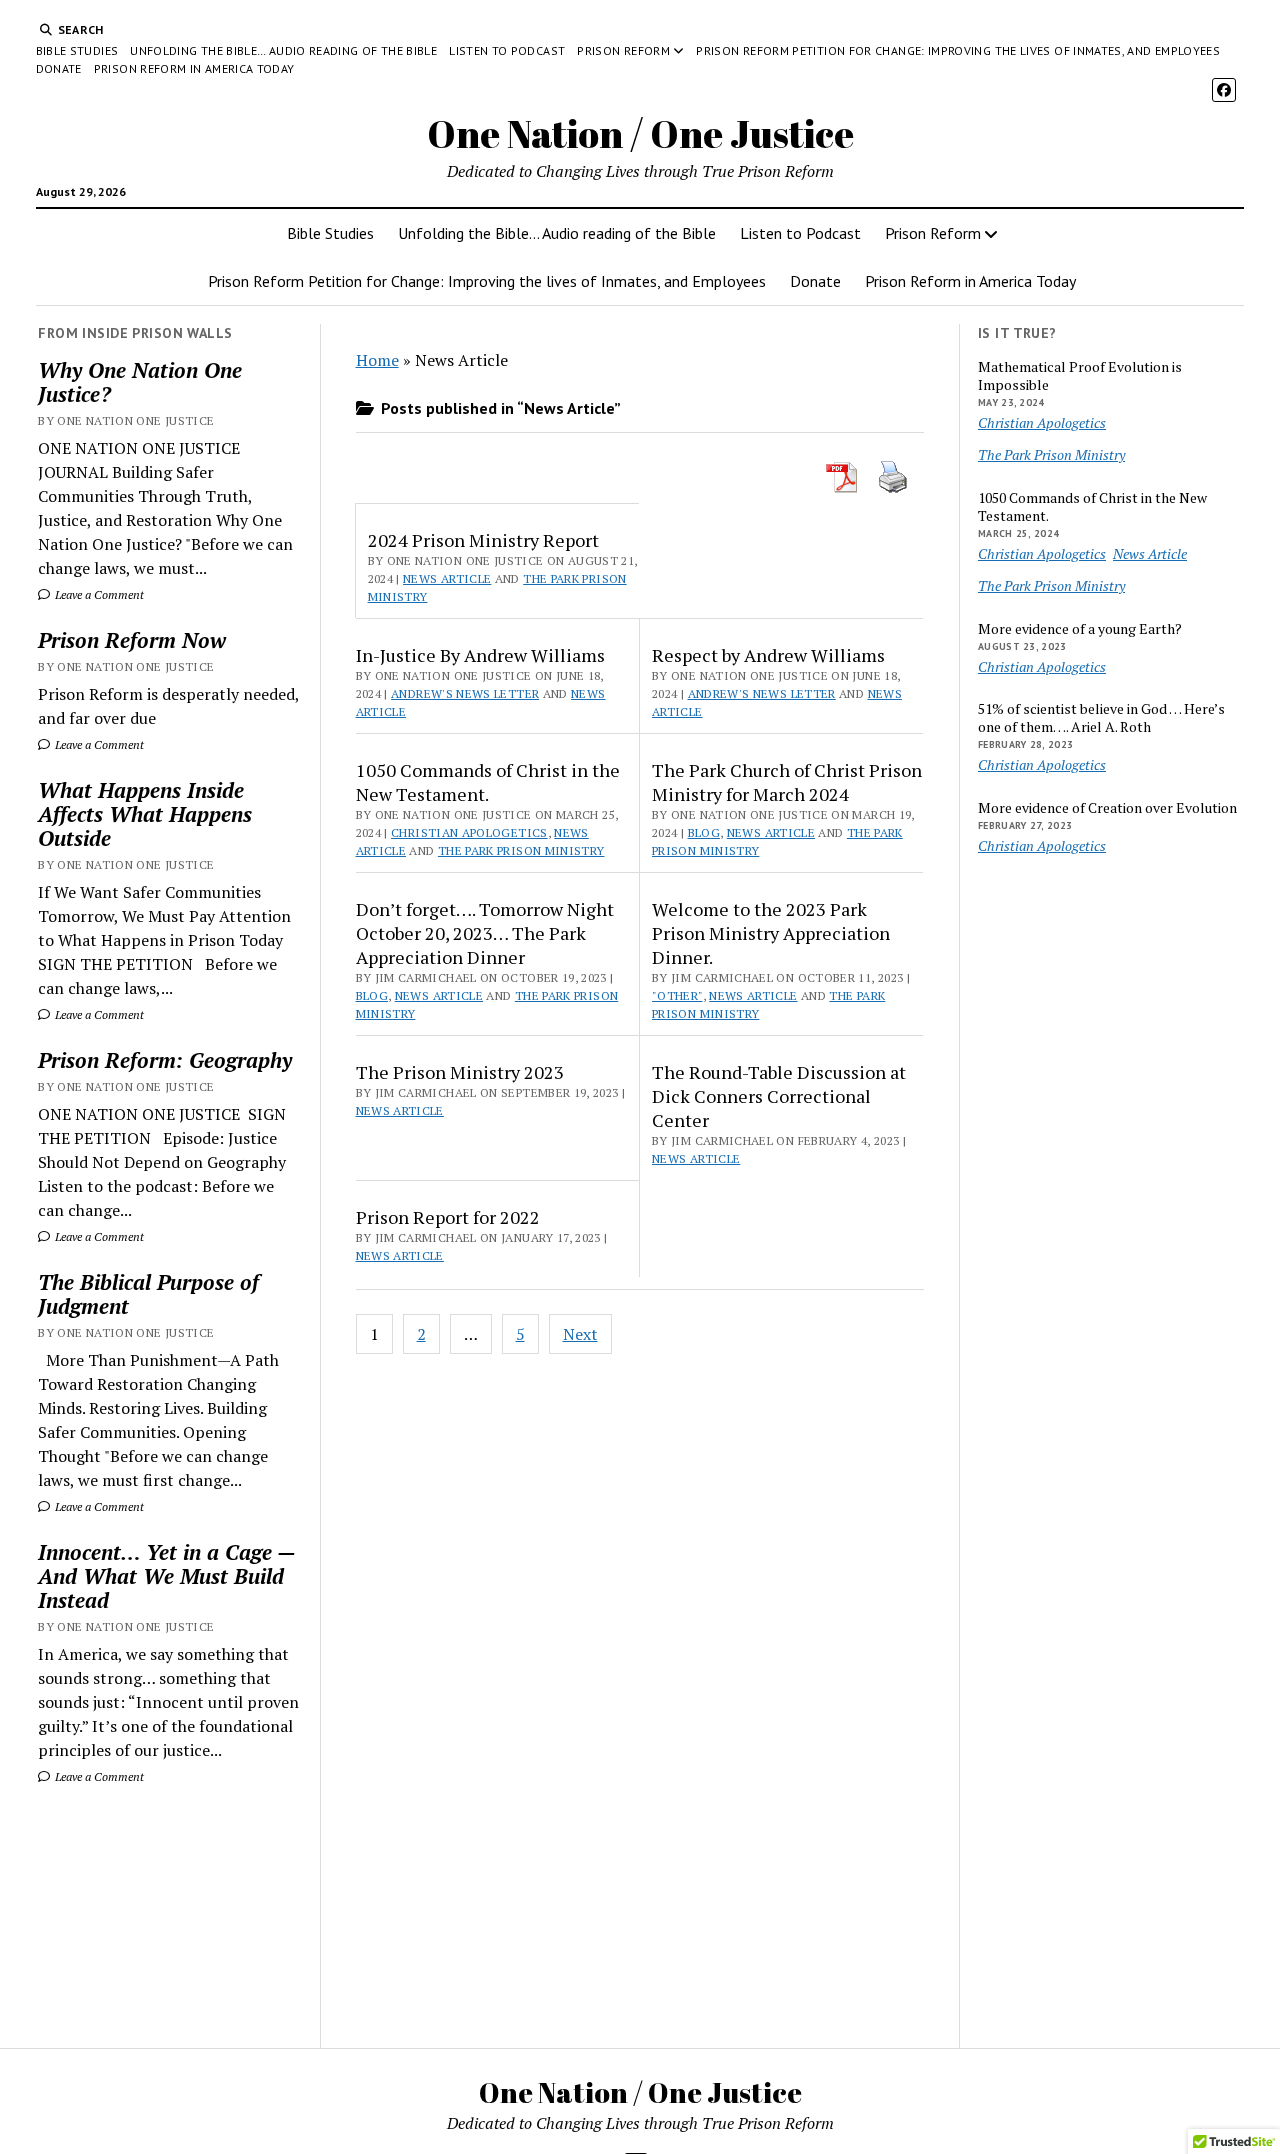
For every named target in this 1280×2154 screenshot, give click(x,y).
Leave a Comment (98, 594)
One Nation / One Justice (640, 133)
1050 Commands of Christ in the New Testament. (488, 782)
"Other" (677, 995)
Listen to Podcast (507, 50)
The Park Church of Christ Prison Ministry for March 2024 (787, 782)
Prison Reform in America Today (194, 68)
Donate (59, 68)
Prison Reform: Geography (165, 1060)
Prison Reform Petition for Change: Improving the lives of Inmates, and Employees (958, 50)
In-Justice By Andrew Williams (480, 655)
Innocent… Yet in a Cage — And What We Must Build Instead (166, 1576)
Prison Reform (623, 50)
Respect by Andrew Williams (768, 655)
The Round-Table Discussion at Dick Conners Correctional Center (779, 1096)
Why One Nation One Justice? (140, 382)
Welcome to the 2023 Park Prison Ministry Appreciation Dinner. (771, 933)
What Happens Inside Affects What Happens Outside (145, 814)
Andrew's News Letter (465, 693)
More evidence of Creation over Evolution (1107, 808)
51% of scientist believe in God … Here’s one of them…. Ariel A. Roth (1101, 718)
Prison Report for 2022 (448, 1217)
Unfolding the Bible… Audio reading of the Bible (283, 50)
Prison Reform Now (132, 640)
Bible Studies (77, 50)
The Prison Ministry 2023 (460, 1072)
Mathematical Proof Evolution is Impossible (1080, 376)
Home (377, 360)
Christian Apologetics (469, 832)
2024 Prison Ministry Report (483, 540)
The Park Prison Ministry (521, 850)
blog (704, 832)
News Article (447, 578)
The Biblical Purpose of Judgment (148, 1294)
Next (580, 1334)
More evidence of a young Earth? (1080, 629)
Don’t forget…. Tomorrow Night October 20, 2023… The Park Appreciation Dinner (485, 933)
